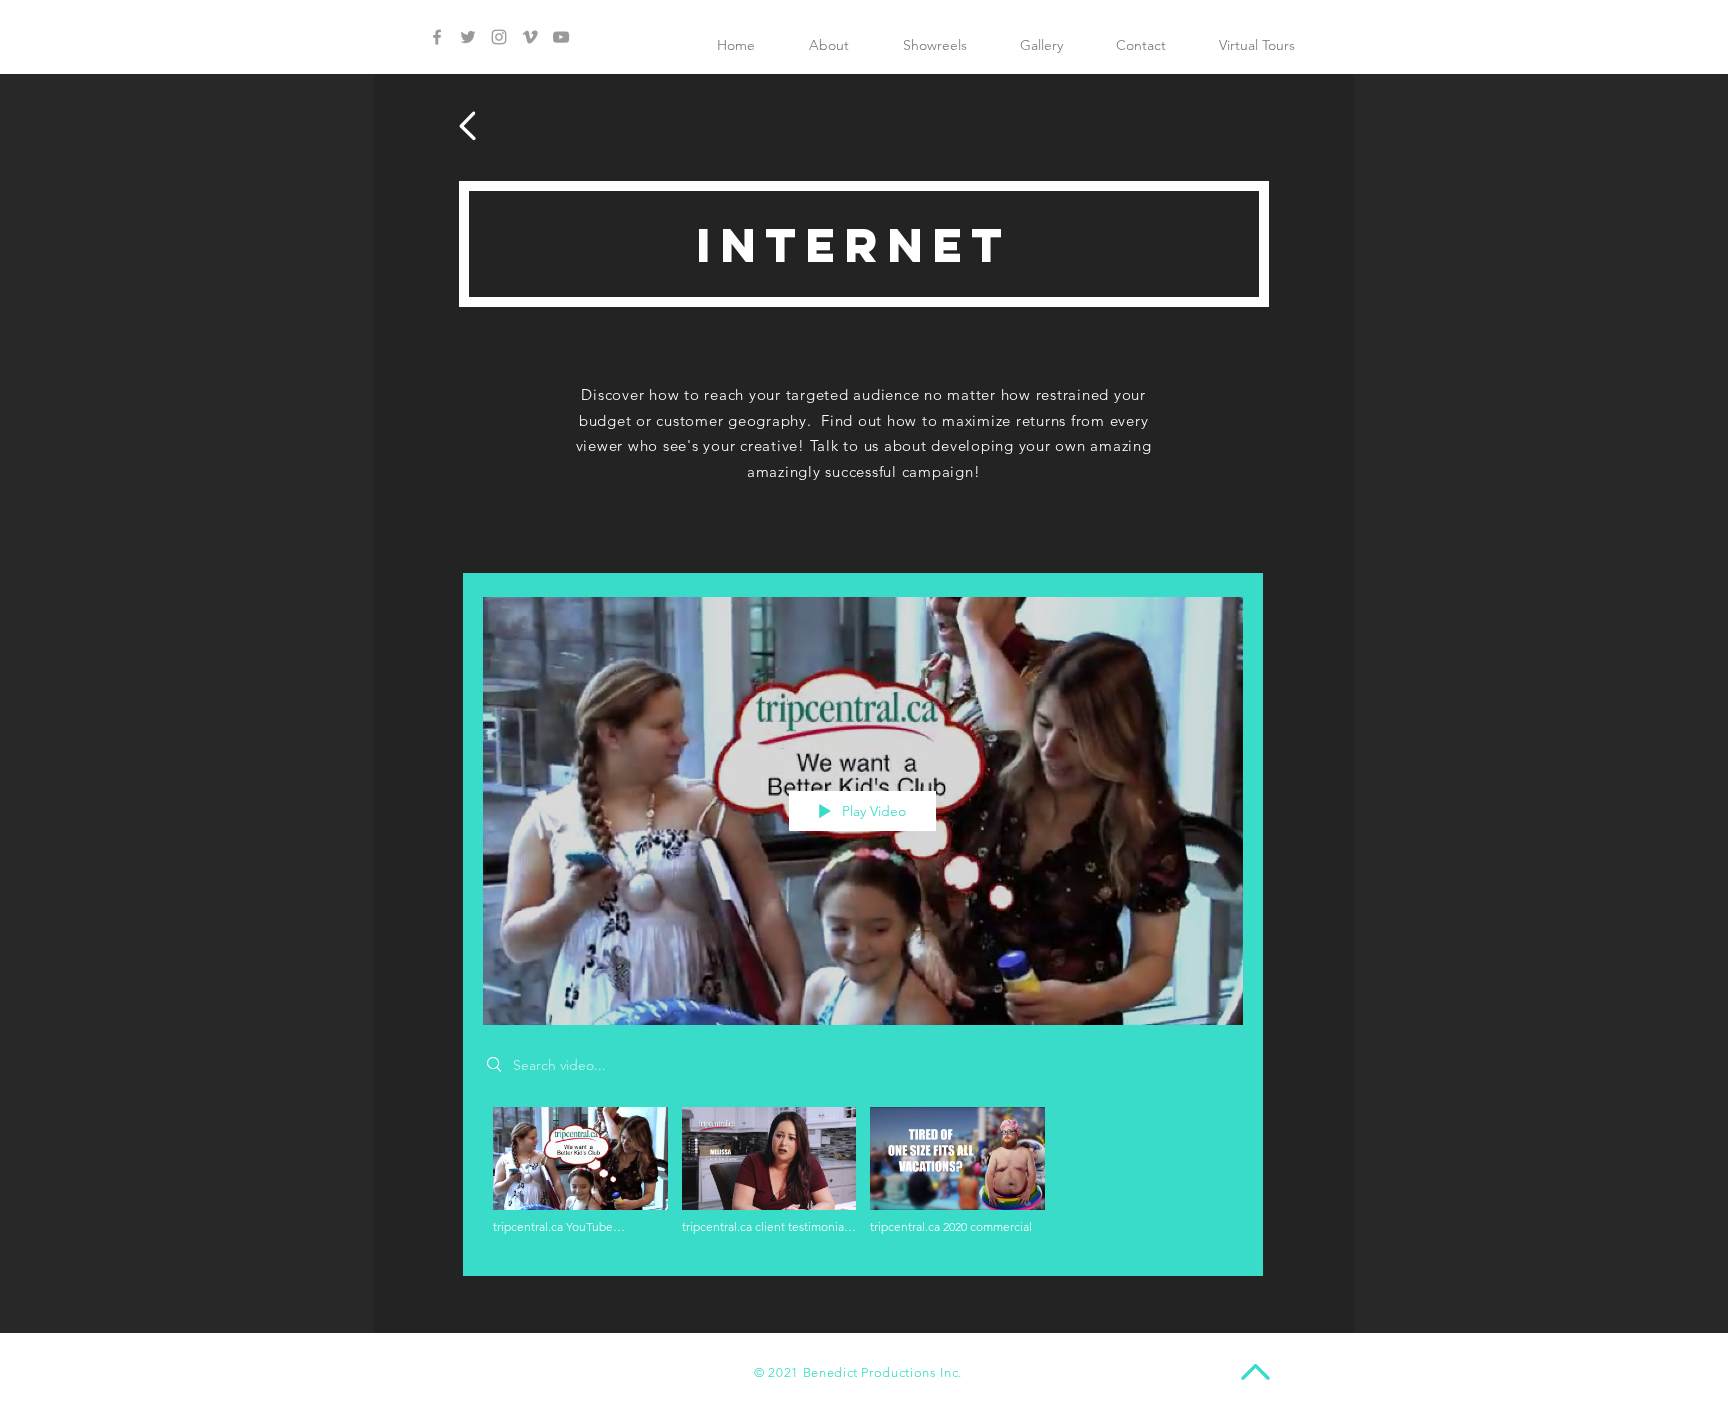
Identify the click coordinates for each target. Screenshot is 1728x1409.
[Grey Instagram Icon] (499, 37)
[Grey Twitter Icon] (468, 37)
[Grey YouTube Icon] (561, 37)
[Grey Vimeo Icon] (530, 37)
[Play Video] (580, 1171)
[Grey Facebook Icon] (437, 37)
